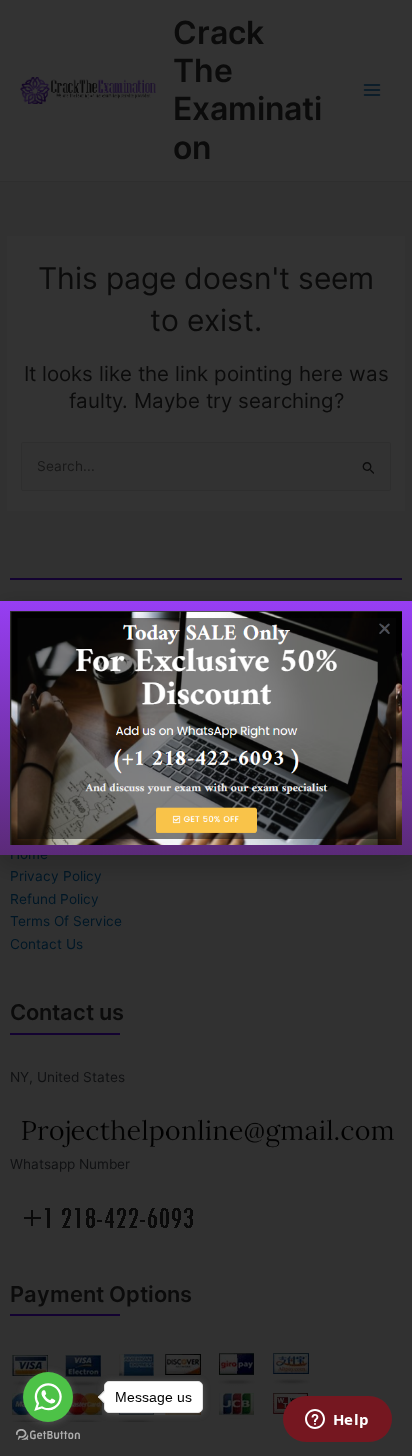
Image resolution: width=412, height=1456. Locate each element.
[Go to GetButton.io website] (48, 1435)
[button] (384, 628)
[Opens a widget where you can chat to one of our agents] (337, 1421)
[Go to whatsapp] (48, 1397)
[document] (206, 728)
